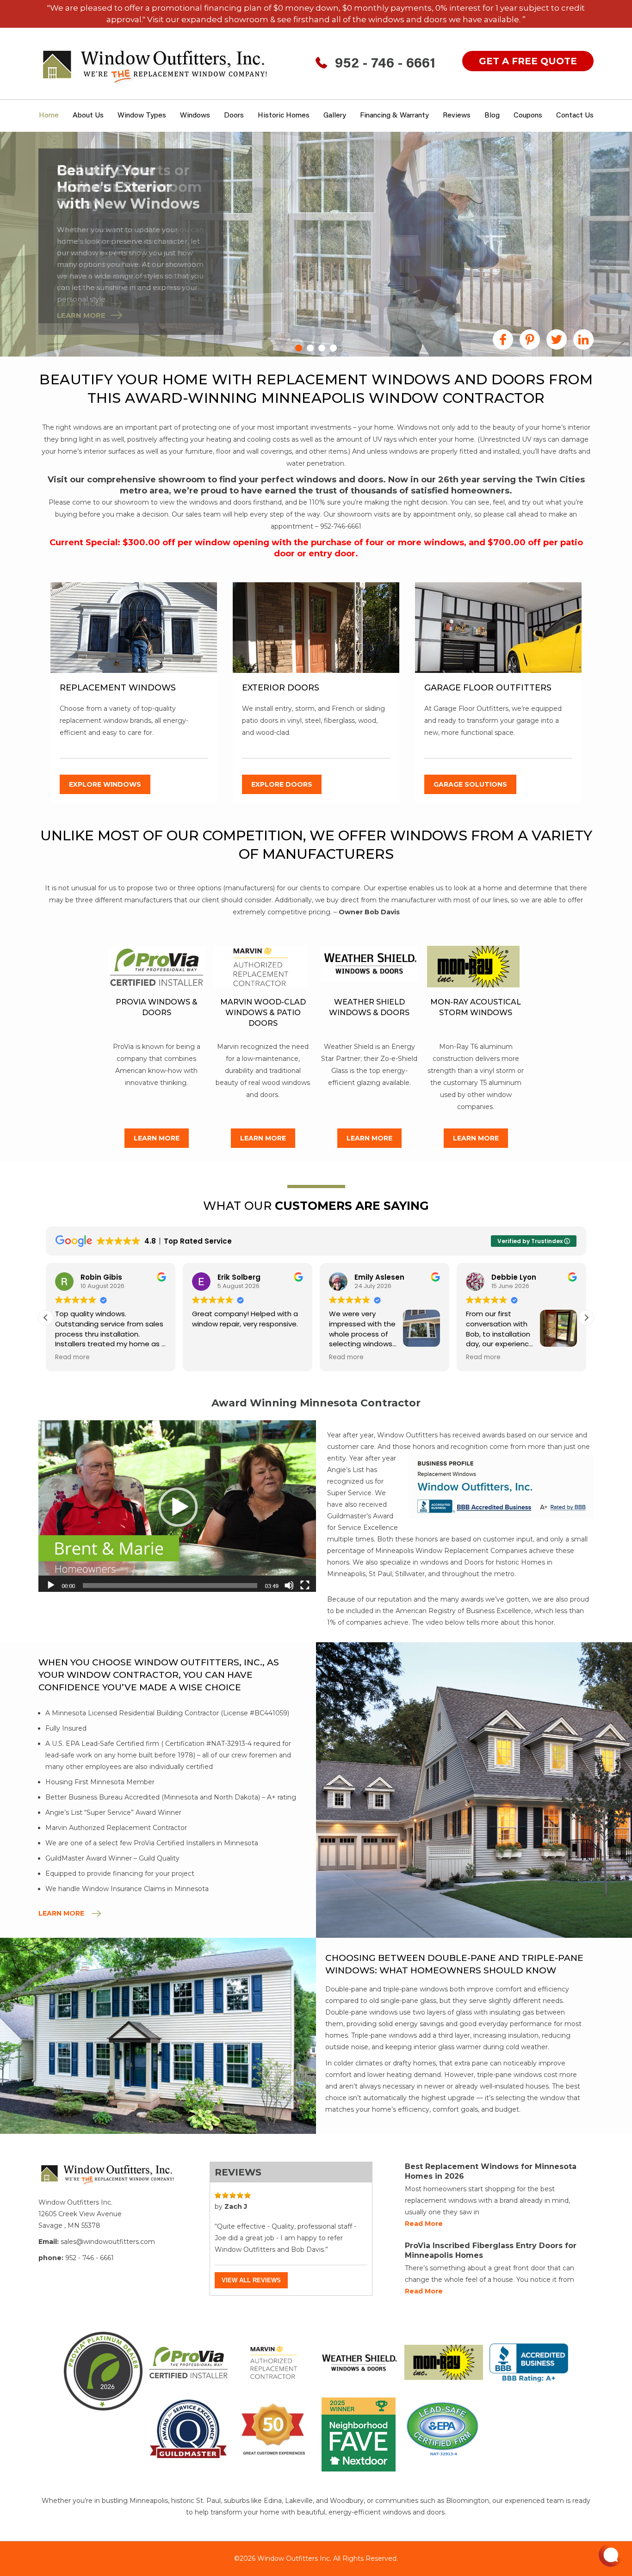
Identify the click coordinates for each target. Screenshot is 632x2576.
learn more (81, 304)
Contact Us (575, 116)
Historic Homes (284, 116)
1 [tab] (299, 348)
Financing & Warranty (394, 116)
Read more (424, 2224)
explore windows (105, 784)
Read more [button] (209, 1357)
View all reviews (251, 2280)
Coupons (528, 116)
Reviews (457, 116)
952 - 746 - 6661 (385, 64)
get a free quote (528, 61)
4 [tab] (333, 348)
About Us (88, 116)
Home (49, 116)
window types (142, 116)
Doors (234, 116)
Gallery (335, 116)
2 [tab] (310, 348)
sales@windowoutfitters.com (108, 2242)
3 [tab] (322, 348)
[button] (586, 1318)
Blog (492, 116)
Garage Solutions (470, 784)
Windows (195, 116)
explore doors (282, 784)
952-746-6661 (341, 526)
